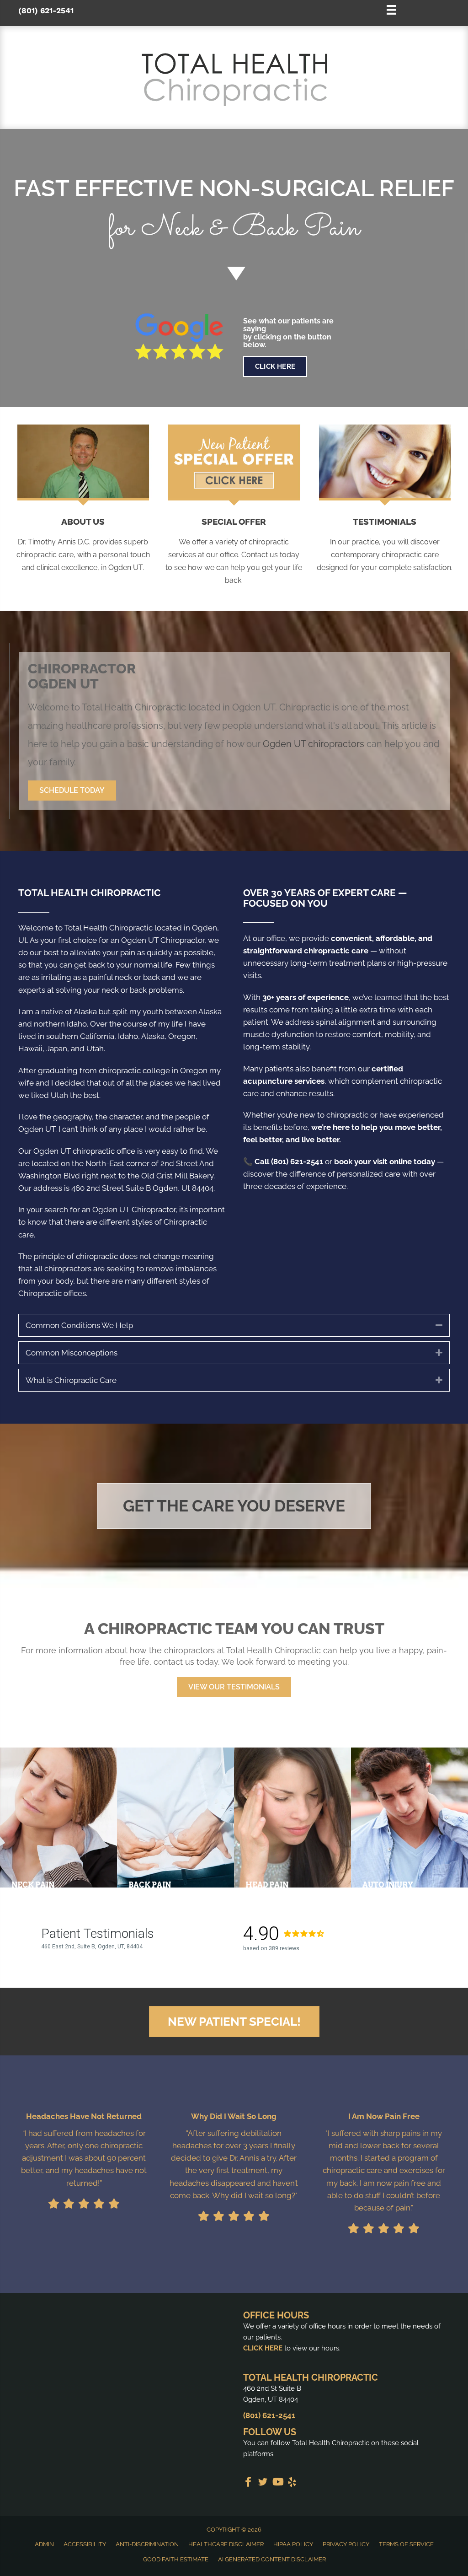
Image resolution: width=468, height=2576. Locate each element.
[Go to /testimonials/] (385, 546)
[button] (72, 791)
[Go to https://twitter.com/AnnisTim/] (263, 2483)
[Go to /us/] (83, 546)
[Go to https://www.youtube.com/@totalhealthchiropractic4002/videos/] (277, 2483)
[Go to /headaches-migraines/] (292, 1818)
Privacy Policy (346, 2544)
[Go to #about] (234, 273)
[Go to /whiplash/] (409, 1818)
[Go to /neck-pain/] (58, 1818)
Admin (44, 2544)
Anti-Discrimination (147, 2544)
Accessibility (85, 2544)
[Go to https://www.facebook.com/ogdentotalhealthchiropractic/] (248, 2483)
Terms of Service (406, 2544)
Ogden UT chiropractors (314, 744)
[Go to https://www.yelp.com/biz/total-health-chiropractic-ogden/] (292, 2483)
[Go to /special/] (234, 212)
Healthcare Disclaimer (226, 2544)
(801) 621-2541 (46, 11)
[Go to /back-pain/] (175, 1818)
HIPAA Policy (293, 2544)
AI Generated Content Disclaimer (272, 2559)
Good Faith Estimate (176, 2559)
